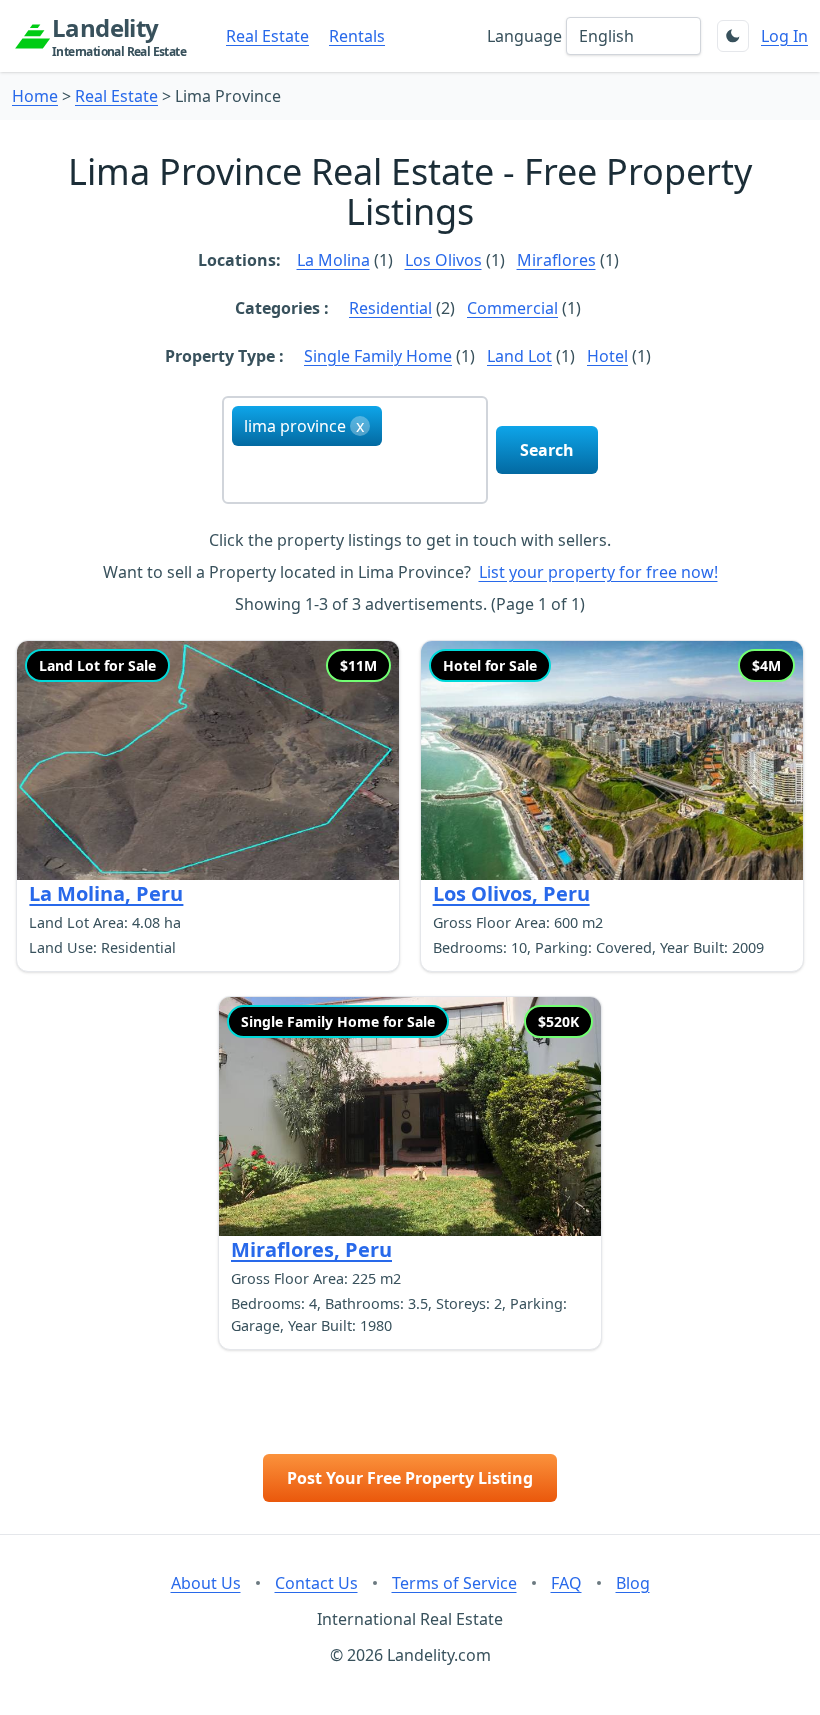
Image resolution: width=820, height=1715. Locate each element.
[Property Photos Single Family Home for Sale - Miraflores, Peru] (410, 1116)
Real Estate (267, 36)
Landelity (119, 36)
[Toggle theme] (733, 36)
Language (524, 36)
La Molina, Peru (106, 893)
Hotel (607, 356)
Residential (390, 308)
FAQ (566, 1583)
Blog (633, 1583)
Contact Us (316, 1583)
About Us (206, 1583)
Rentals (357, 36)
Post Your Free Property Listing (410, 1478)
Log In (784, 36)
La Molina (333, 260)
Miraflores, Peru (311, 1249)
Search (547, 450)
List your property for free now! (598, 572)
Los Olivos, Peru (511, 893)
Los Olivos (443, 260)
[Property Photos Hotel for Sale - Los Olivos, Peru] (612, 760)
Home (35, 96)
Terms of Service (454, 1583)
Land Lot (519, 356)
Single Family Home (378, 356)
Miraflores (556, 260)
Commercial (512, 308)
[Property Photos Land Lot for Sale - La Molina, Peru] (208, 760)
